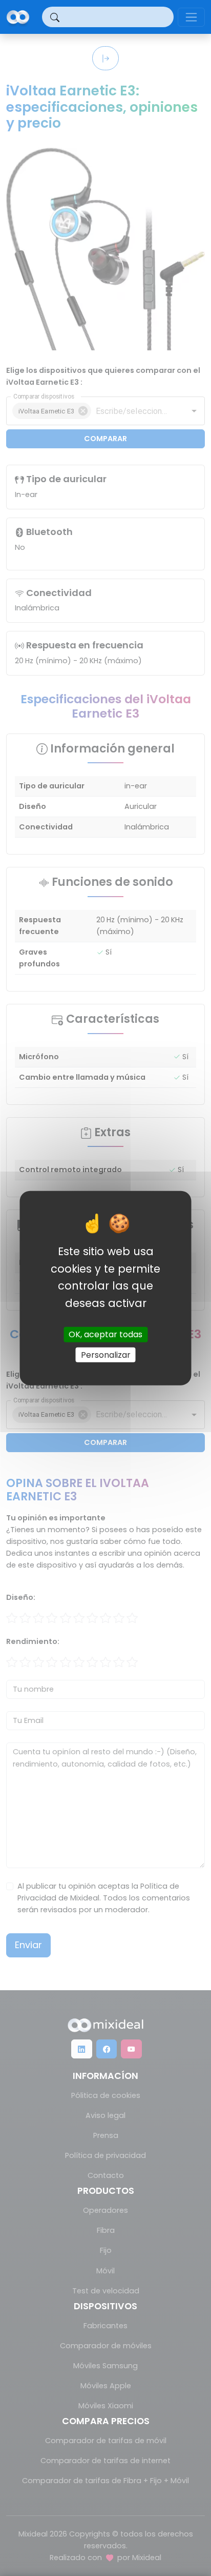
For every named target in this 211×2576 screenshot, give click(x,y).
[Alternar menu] (191, 17)
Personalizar (106, 1354)
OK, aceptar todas (105, 1334)
